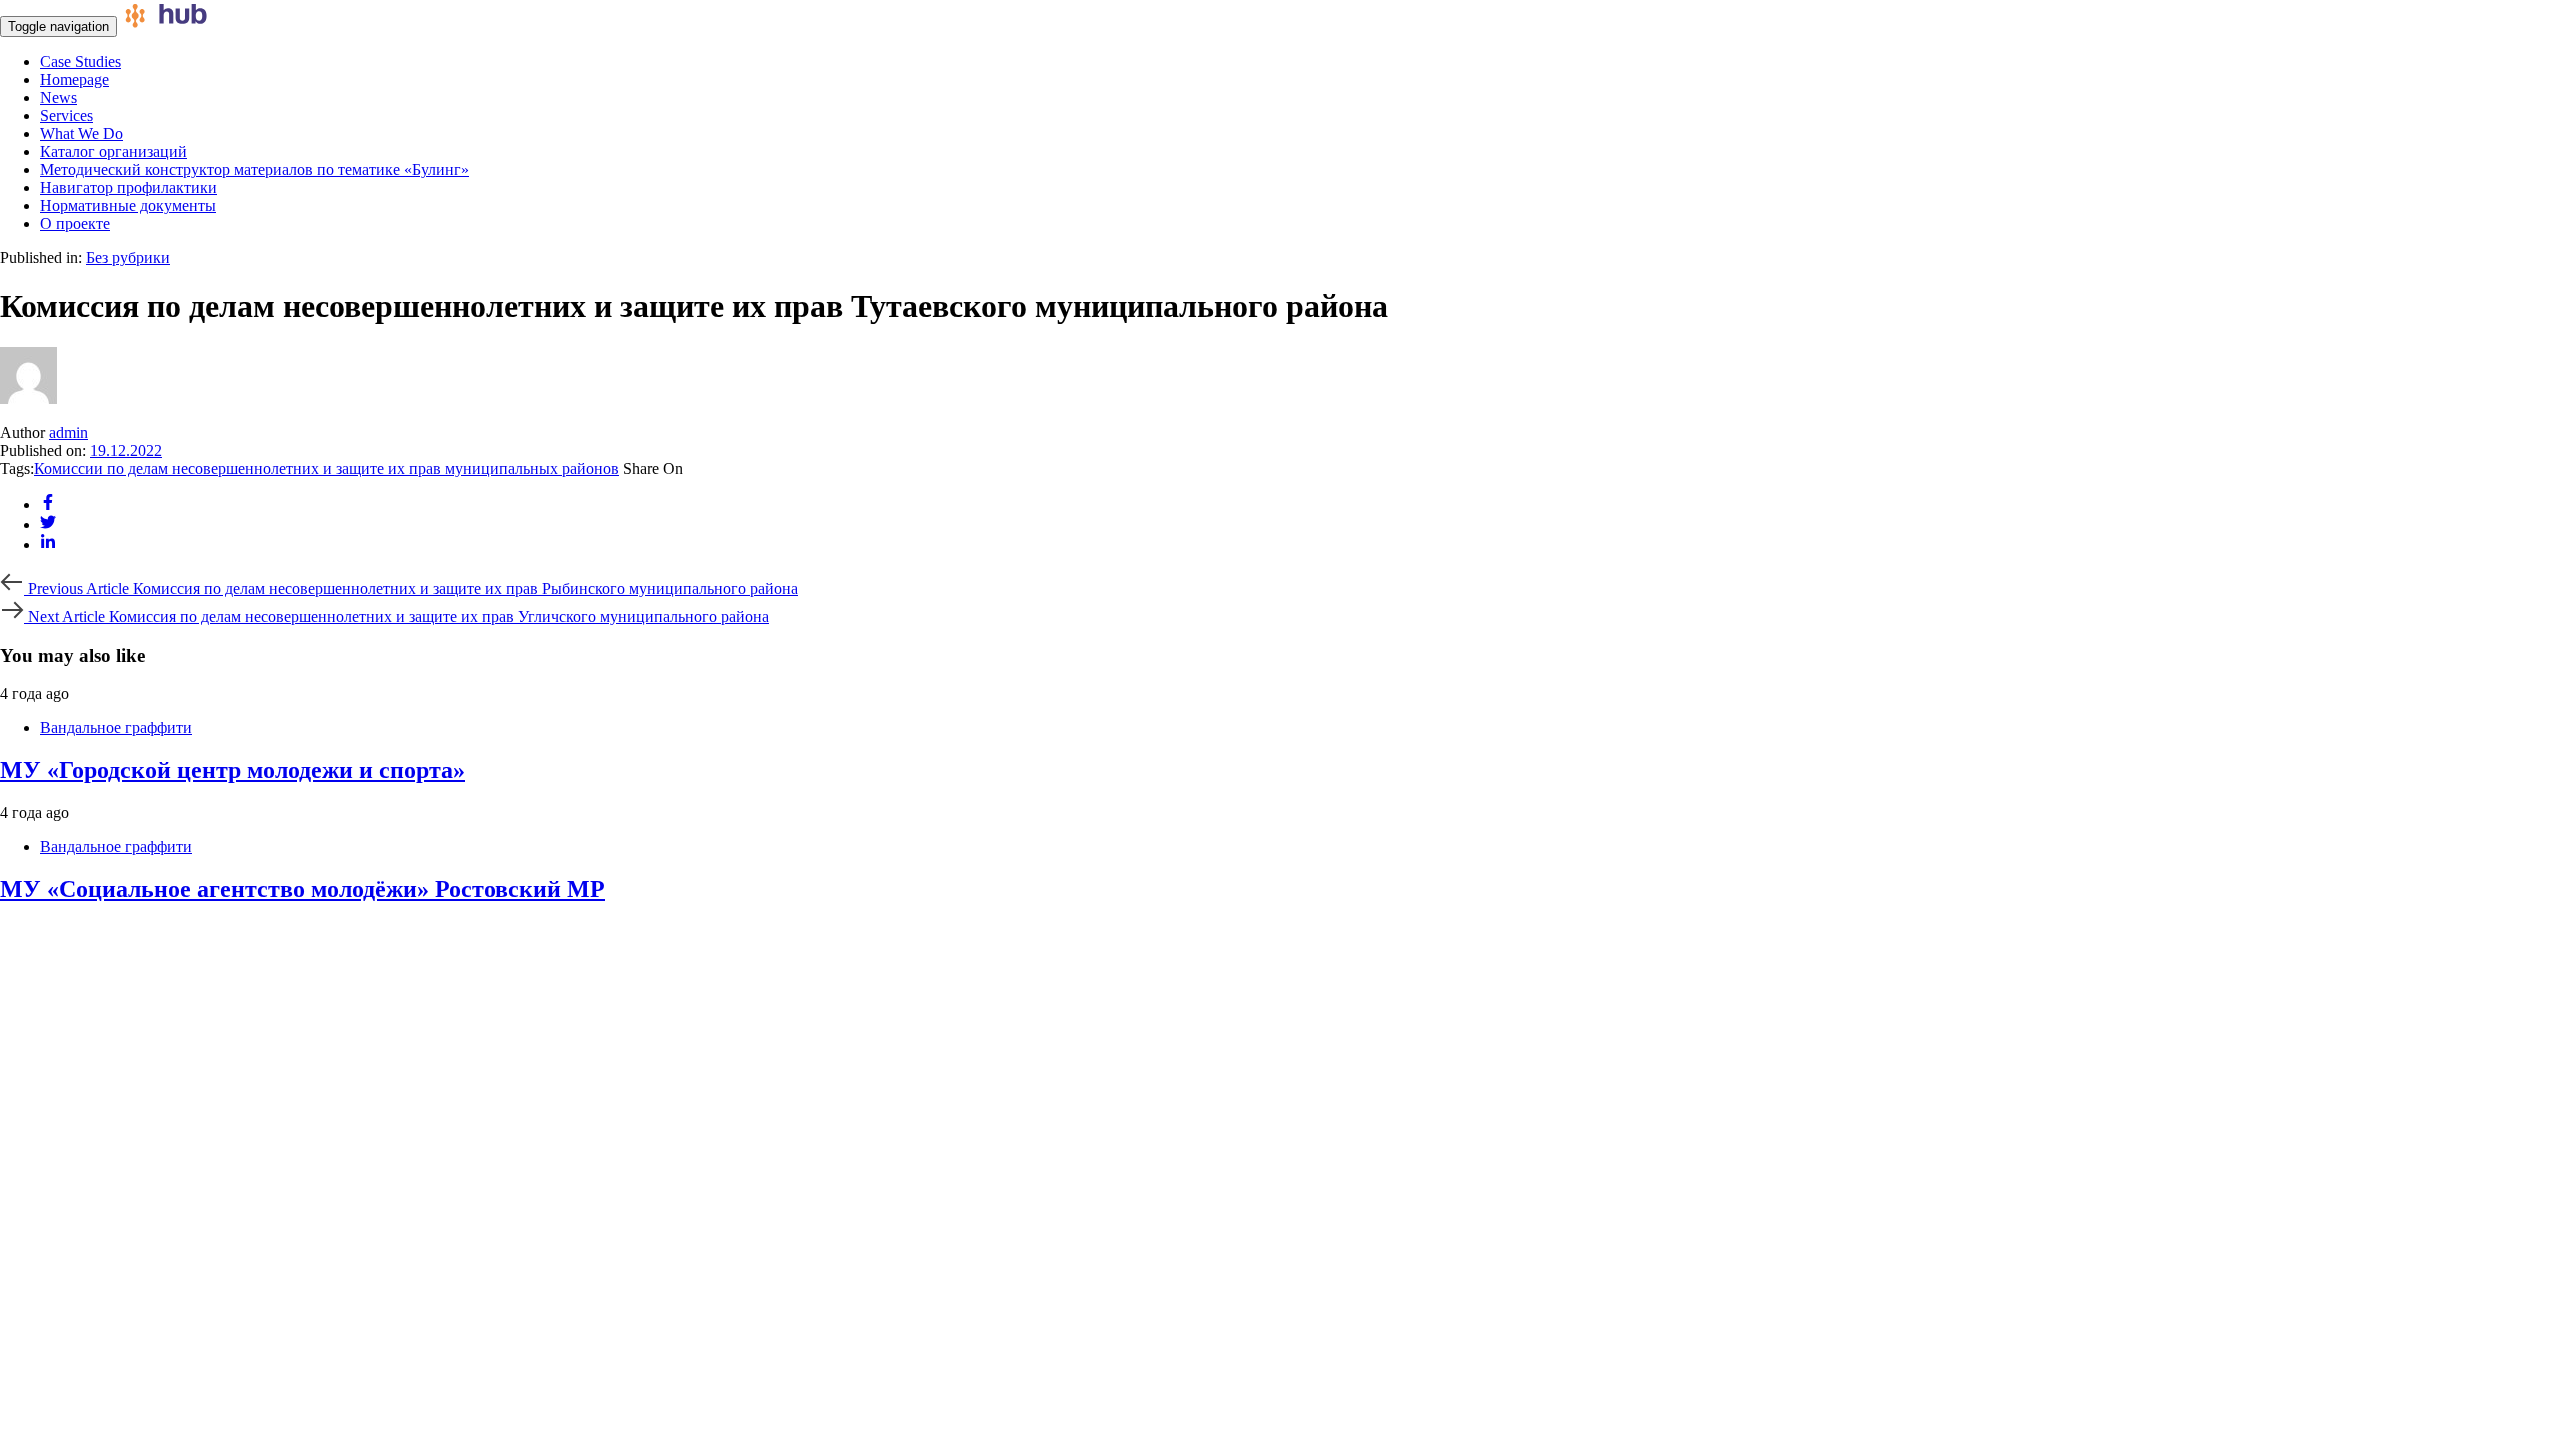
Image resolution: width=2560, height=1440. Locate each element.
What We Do (81, 133)
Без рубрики (128, 257)
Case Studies (80, 61)
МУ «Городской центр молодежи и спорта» (232, 770)
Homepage (74, 79)
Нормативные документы (128, 205)
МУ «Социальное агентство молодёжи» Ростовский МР (302, 889)
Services (66, 115)
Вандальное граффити (116, 727)
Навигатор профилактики (128, 187)
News (58, 97)
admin (68, 432)
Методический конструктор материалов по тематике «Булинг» (254, 169)
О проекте (75, 223)
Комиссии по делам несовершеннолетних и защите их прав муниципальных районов (326, 468)
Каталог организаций (113, 151)
